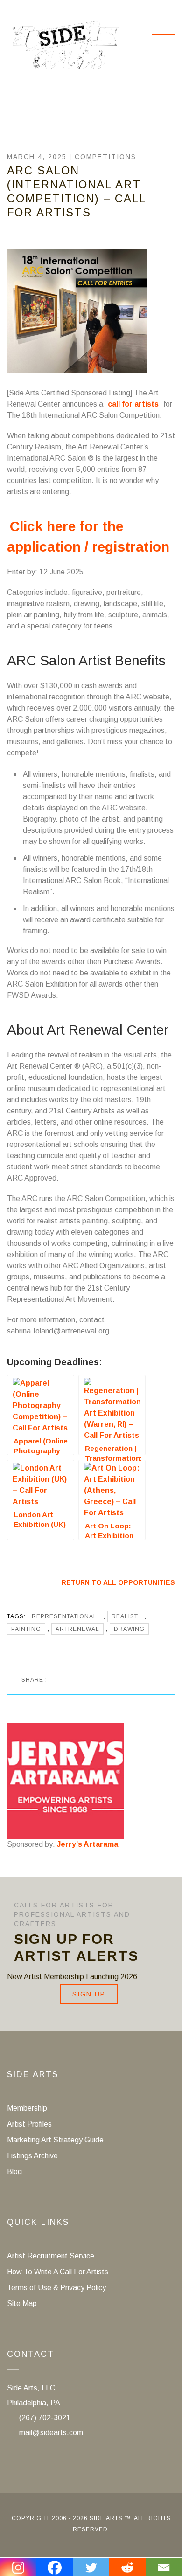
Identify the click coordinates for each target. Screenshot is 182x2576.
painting (26, 1629)
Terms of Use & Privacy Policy (56, 2288)
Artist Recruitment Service (51, 2256)
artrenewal (77, 1629)
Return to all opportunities (118, 1582)
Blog (14, 2172)
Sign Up (89, 1994)
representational (64, 1616)
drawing (129, 1629)
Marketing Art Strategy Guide (55, 2140)
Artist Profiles (29, 2124)
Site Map (22, 2303)
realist (125, 1616)
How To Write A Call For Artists (58, 2272)
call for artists (133, 404)
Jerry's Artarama (87, 1844)
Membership (27, 2108)
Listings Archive (32, 2156)
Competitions (105, 157)
